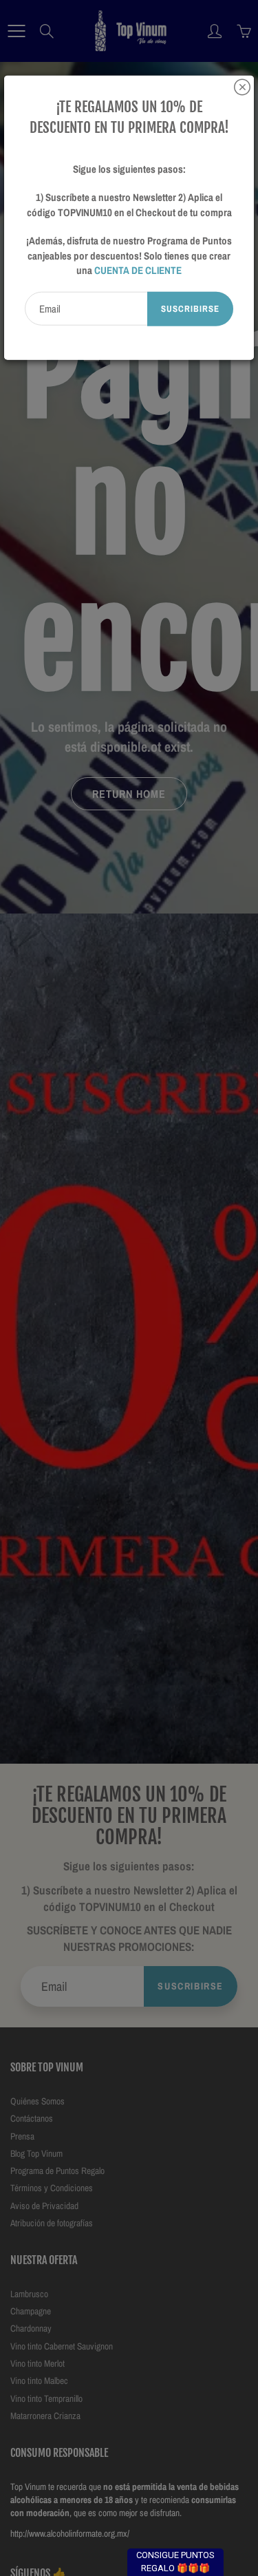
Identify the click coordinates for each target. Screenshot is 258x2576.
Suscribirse (190, 308)
